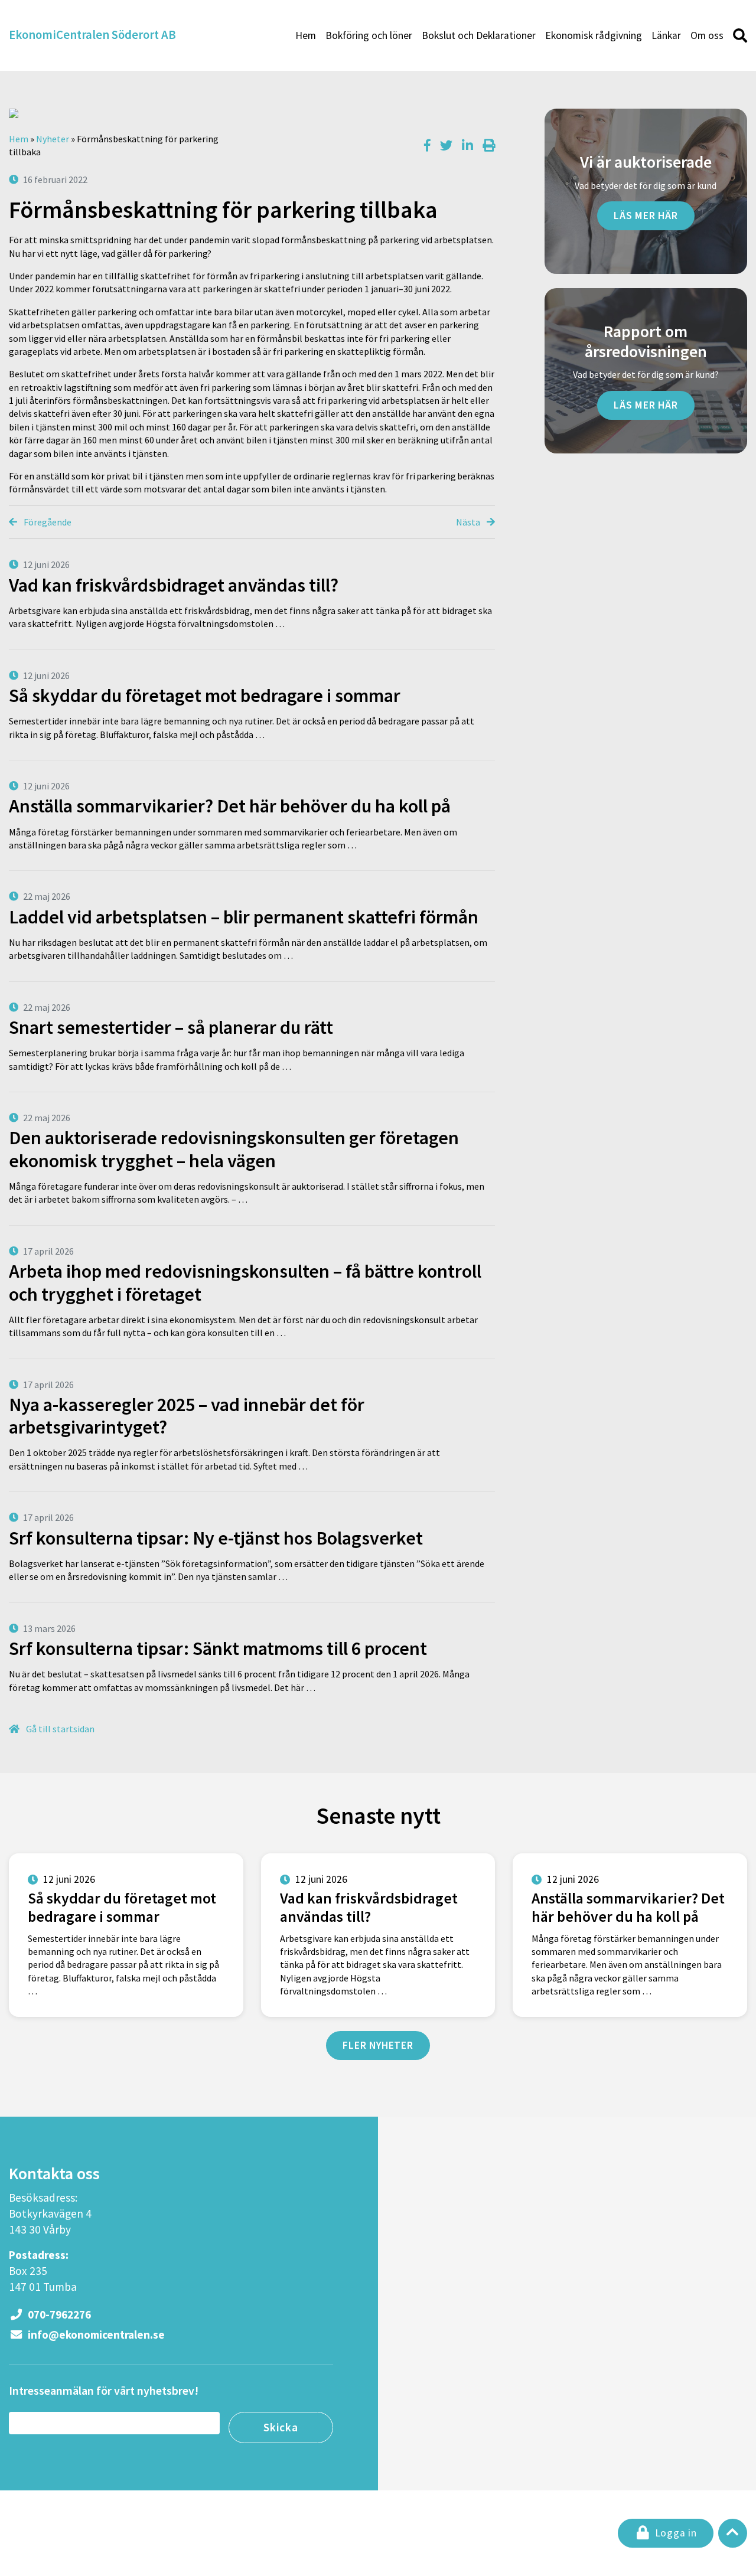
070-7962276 (58, 2314)
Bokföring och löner (369, 35)
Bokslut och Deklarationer (479, 35)
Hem (306, 35)
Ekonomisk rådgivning (594, 35)
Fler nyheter (378, 2045)
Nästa (469, 522)
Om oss (707, 35)
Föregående (47, 522)
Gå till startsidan (59, 1729)
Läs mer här (646, 216)
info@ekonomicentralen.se (95, 2335)
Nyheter (53, 139)
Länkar (666, 35)
